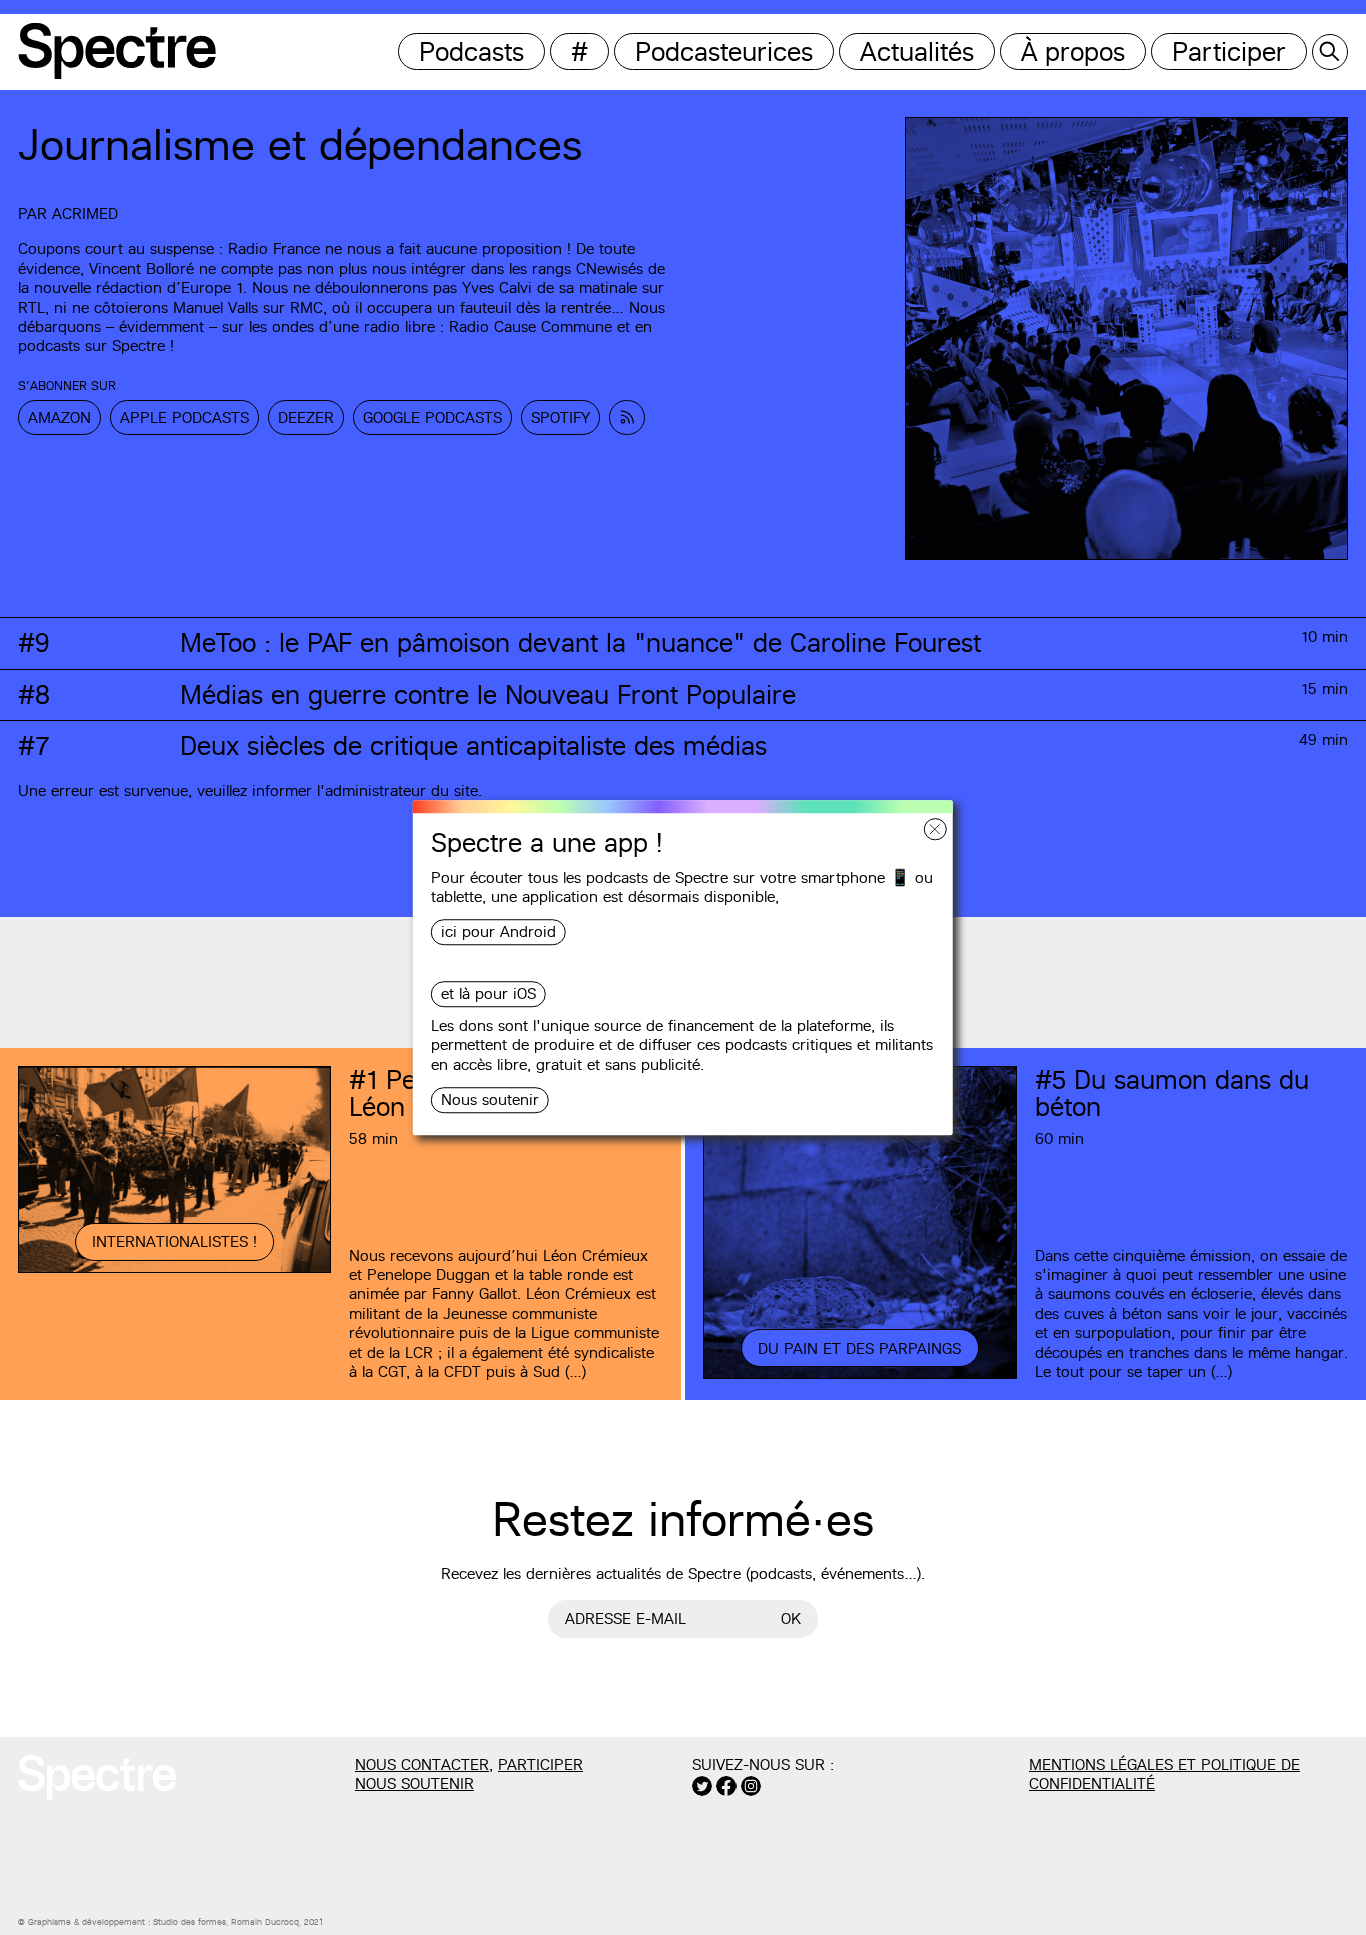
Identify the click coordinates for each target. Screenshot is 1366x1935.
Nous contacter (422, 1764)
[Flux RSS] (627, 417)
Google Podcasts (432, 417)
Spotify (560, 417)
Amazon (59, 417)
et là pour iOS (488, 994)
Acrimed (85, 213)
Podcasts (471, 51)
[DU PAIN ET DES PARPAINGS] (859, 1376)
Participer (1229, 51)
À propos (1073, 51)
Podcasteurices (724, 51)
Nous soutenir (490, 1099)
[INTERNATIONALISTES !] (174, 1270)
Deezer (306, 417)
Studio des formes (189, 1922)
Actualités (917, 51)
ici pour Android (498, 932)
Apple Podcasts (184, 417)
